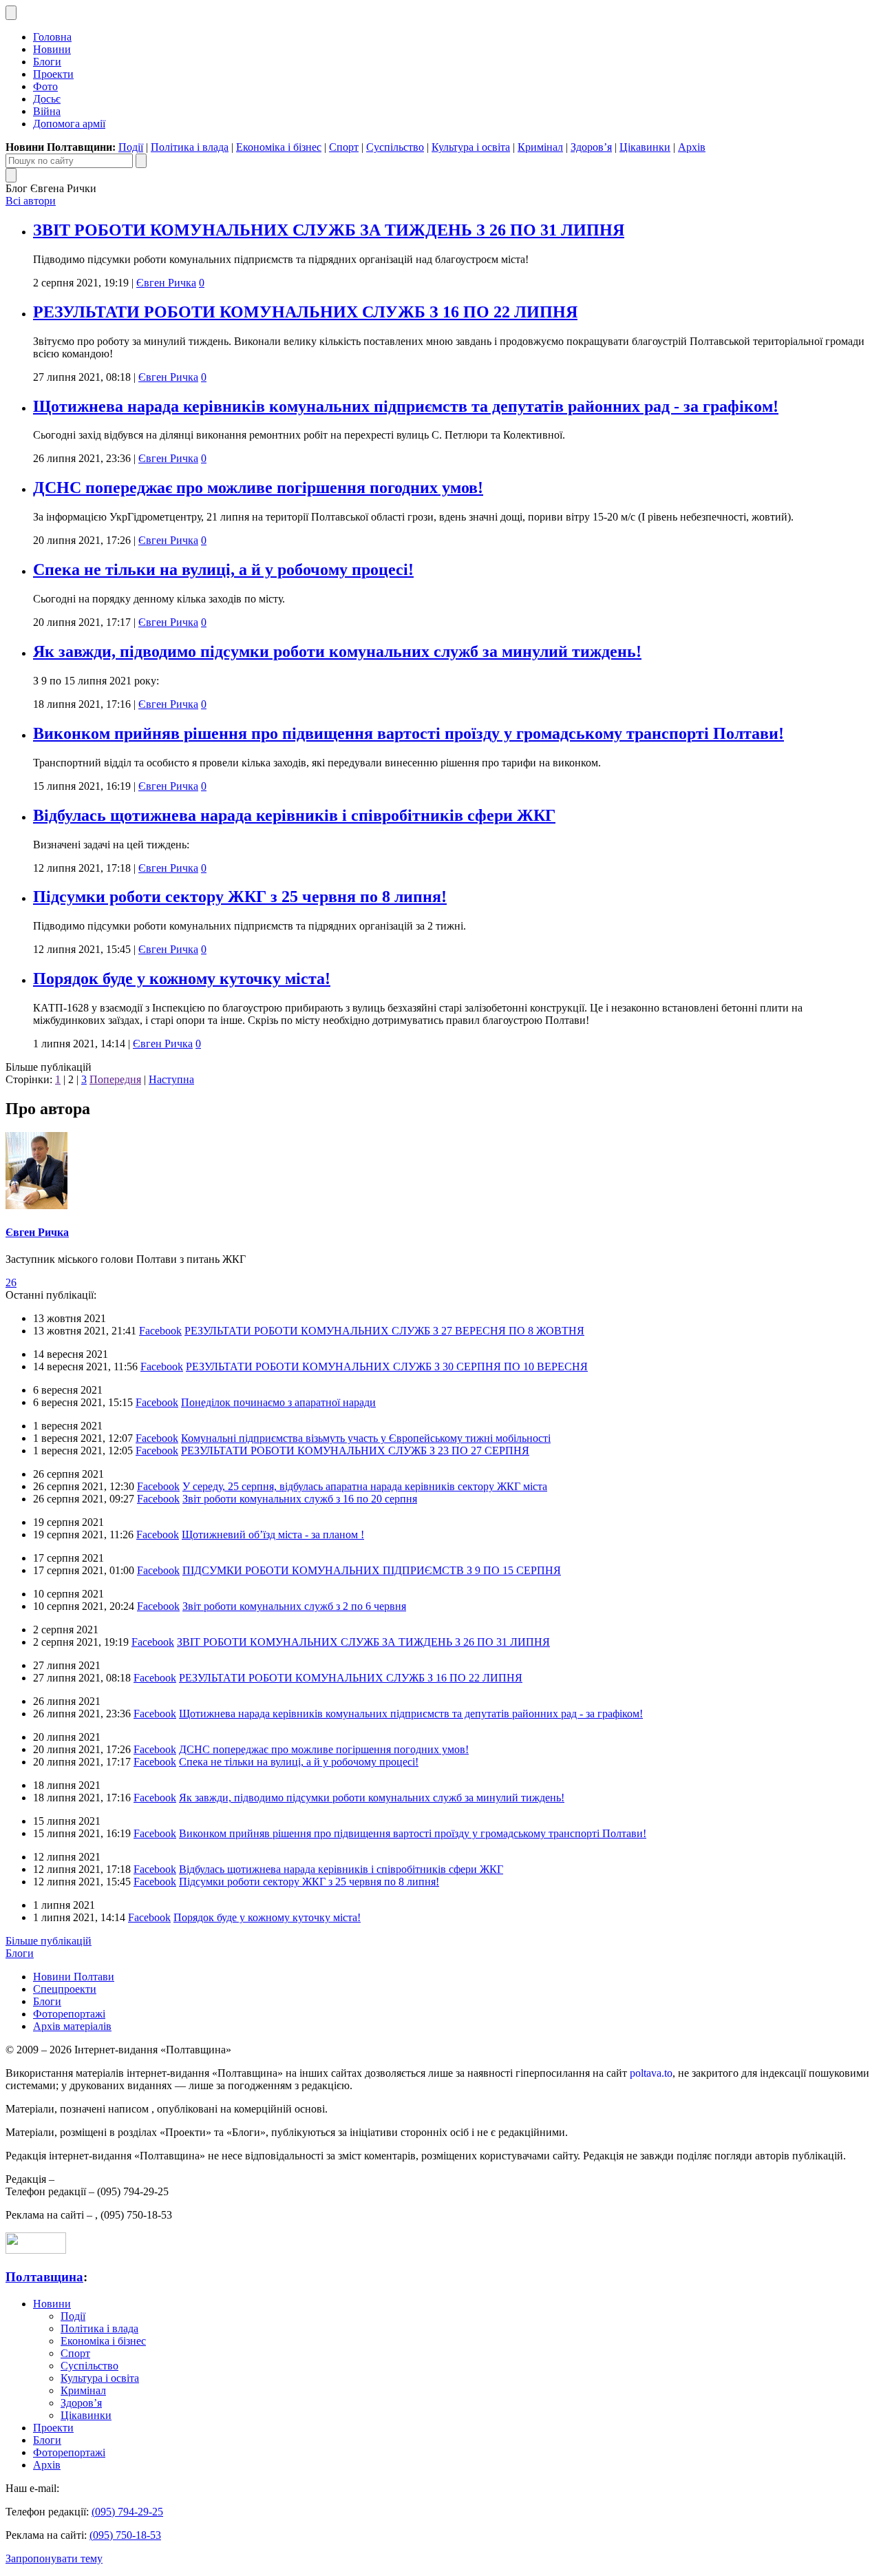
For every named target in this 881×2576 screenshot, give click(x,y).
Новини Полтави (74, 1977)
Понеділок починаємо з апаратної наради (278, 1402)
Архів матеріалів (72, 2026)
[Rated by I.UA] (36, 2250)
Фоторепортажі (69, 2014)
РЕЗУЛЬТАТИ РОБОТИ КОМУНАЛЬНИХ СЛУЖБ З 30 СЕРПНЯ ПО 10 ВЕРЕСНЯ (387, 1366)
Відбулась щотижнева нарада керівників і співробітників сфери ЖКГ (294, 815)
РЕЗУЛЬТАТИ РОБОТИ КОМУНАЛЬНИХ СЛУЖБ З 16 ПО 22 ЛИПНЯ (305, 312)
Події (131, 147)
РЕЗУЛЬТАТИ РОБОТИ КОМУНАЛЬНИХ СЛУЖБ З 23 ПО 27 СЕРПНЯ (355, 1451)
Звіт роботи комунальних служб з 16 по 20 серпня (300, 1499)
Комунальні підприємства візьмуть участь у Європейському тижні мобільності (366, 1438)
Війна (47, 111)
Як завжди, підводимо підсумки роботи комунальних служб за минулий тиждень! (337, 651)
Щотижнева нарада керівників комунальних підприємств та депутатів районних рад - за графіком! (406, 406)
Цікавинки (645, 147)
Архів (692, 147)
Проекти (53, 74)
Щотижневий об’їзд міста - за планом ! (273, 1535)
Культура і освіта (471, 147)
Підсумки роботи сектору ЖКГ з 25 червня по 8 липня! (240, 897)
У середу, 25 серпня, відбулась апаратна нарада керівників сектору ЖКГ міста (365, 1486)
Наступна (171, 1079)
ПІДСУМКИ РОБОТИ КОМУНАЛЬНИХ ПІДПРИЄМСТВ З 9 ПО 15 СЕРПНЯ (372, 1570)
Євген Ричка (166, 283)
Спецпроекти (65, 1989)
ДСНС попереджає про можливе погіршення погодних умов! (258, 488)
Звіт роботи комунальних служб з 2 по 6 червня (294, 1606)
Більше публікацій (49, 1941)
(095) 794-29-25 (127, 2512)
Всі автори (31, 201)
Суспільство (395, 147)
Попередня (115, 1079)
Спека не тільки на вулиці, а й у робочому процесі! (223, 569)
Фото (45, 86)
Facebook (160, 1331)
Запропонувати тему (54, 2558)
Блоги (47, 62)
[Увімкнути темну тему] (11, 13)
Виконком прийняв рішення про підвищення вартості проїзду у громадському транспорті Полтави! (408, 733)
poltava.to (651, 2073)
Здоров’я (591, 147)
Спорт (344, 147)
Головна (52, 37)
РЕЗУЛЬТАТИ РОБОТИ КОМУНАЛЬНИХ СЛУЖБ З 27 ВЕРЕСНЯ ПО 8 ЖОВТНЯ (384, 1331)
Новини (52, 49)
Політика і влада (190, 147)
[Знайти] (141, 161)
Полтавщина (44, 2277)
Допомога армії (69, 124)
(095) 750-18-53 (125, 2535)
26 (11, 1282)
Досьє (47, 99)
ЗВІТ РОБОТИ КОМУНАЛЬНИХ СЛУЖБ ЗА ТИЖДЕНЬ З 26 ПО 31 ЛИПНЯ (329, 230)
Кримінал (540, 147)
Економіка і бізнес (279, 147)
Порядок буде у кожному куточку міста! (182, 978)
